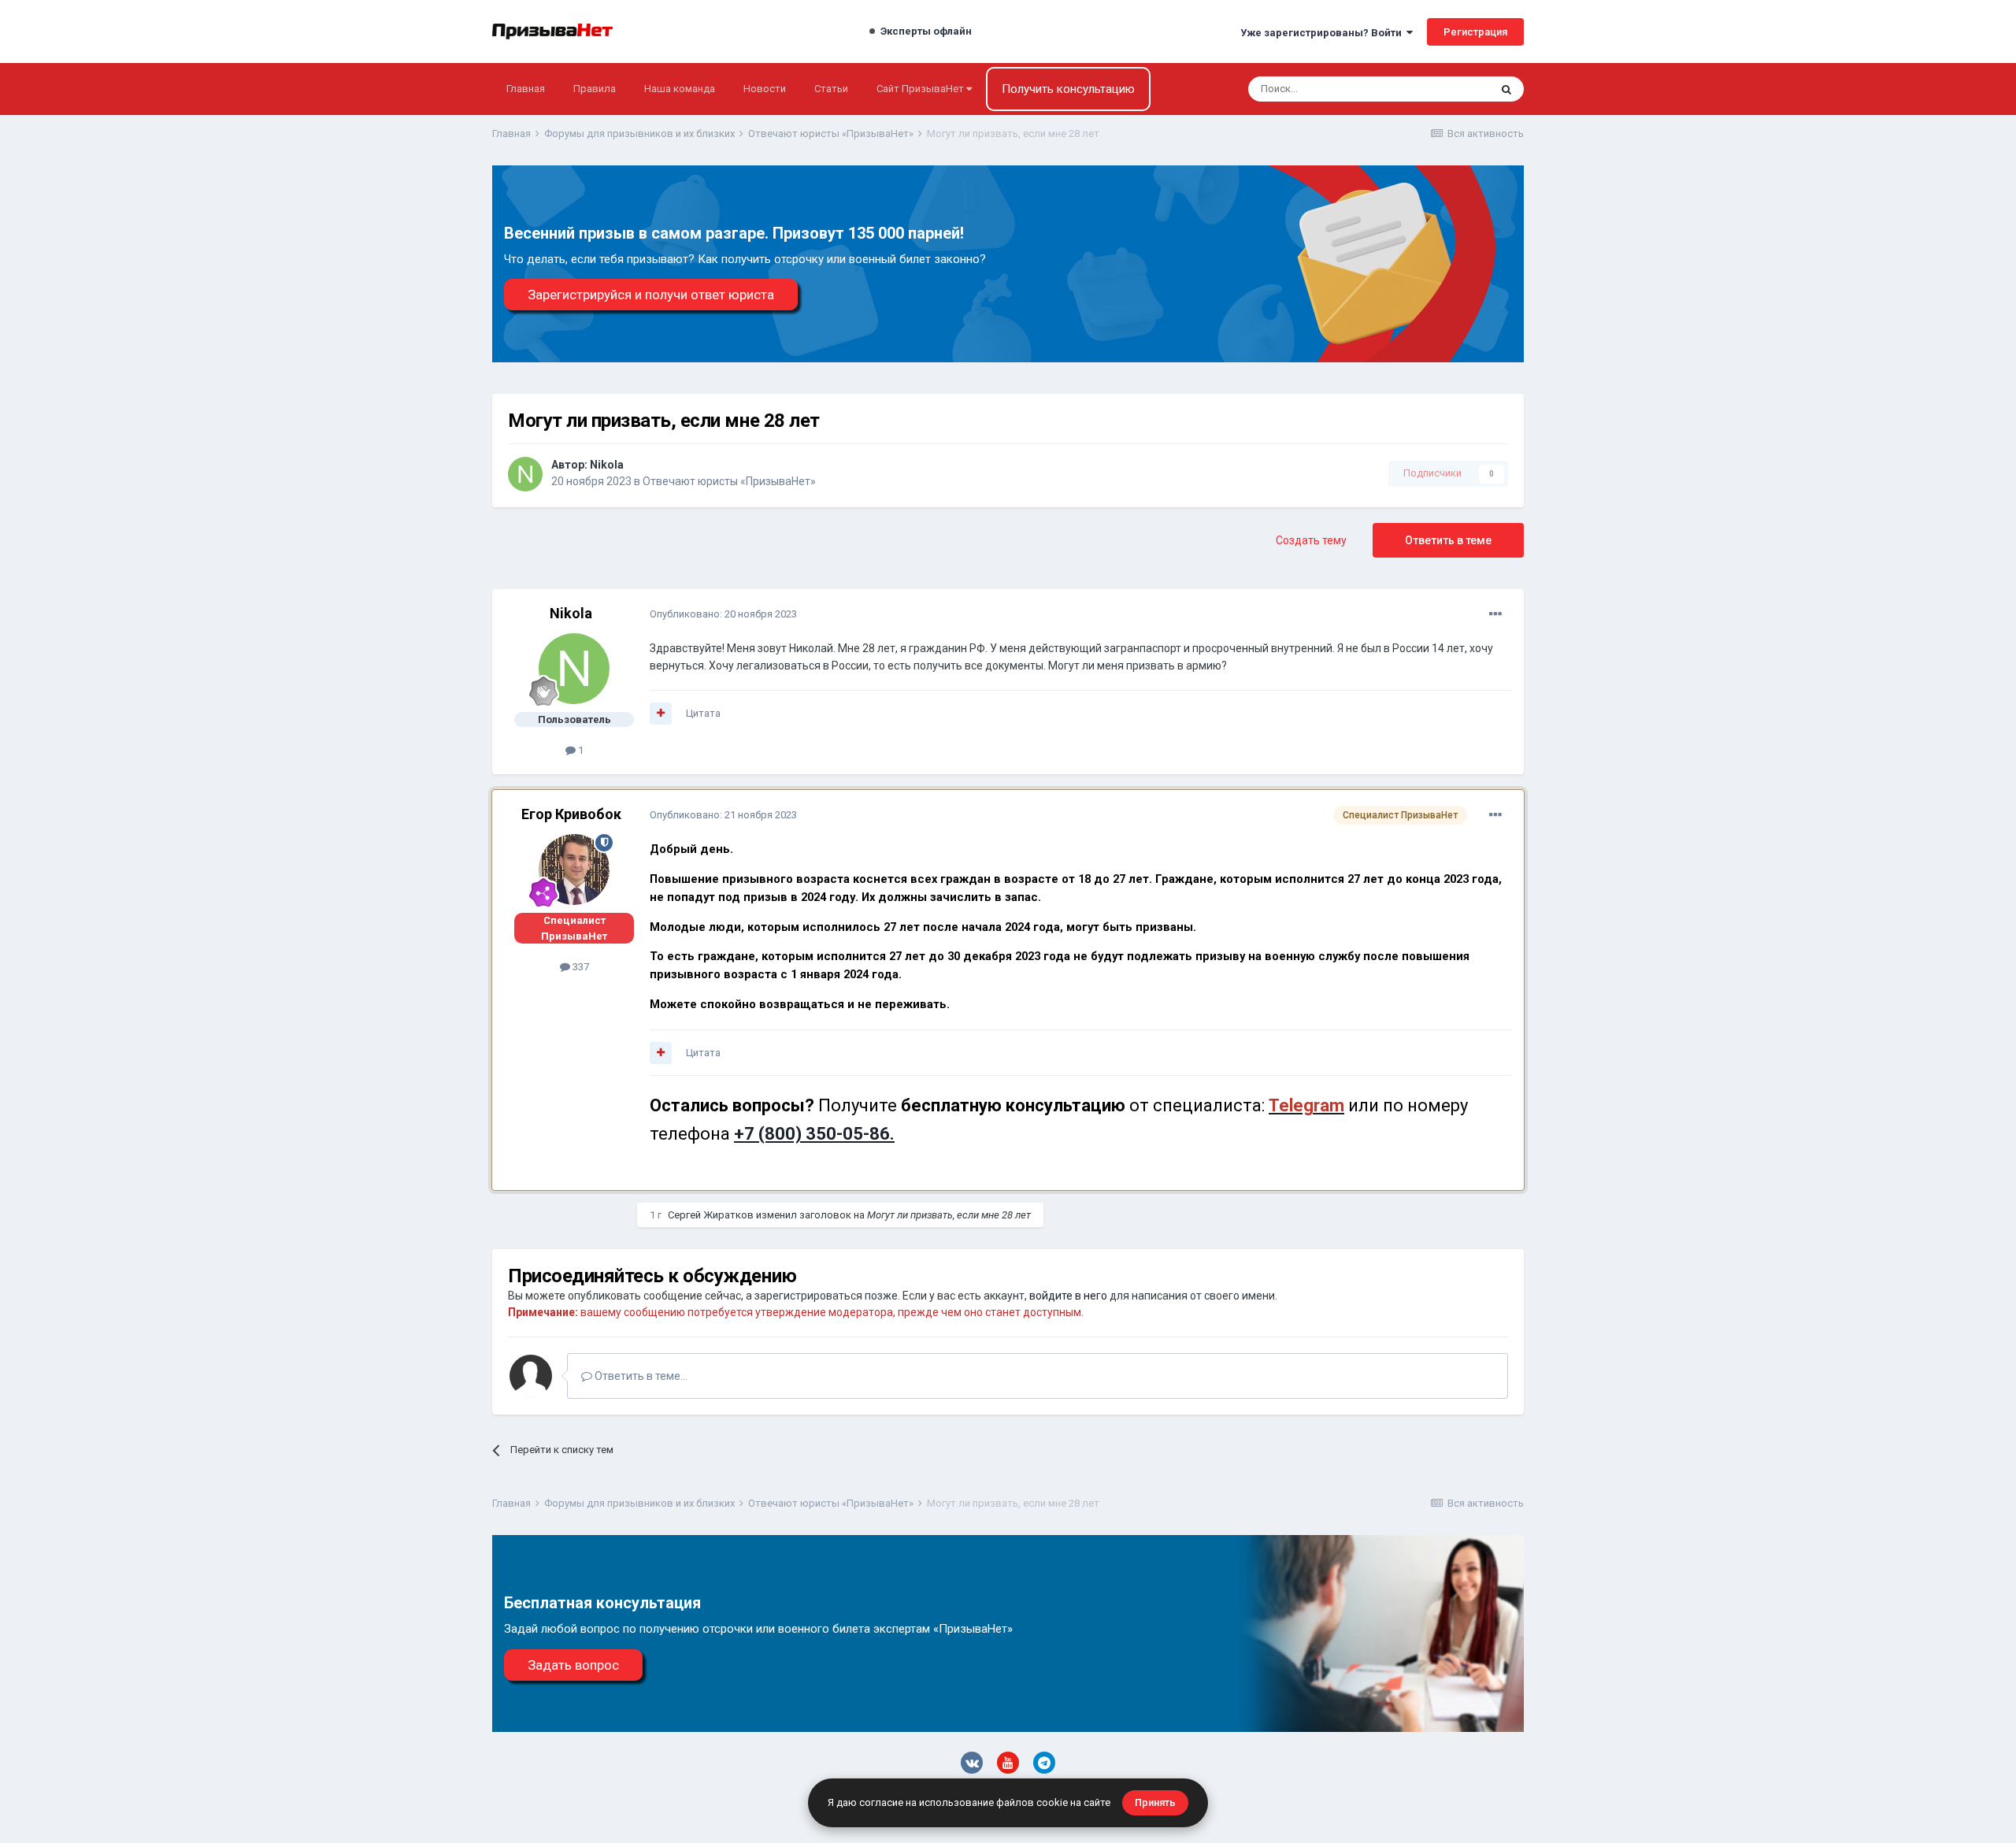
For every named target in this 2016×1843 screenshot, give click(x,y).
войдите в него (1068, 1296)
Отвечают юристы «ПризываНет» (729, 481)
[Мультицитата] (661, 714)
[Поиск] (1506, 89)
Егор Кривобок (571, 814)
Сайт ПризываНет (921, 89)
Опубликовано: (723, 614)
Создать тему (1311, 540)
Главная (526, 89)
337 (580, 967)
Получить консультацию (1068, 89)
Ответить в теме (1448, 540)
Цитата (703, 713)
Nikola (607, 465)
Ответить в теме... (640, 1376)
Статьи (831, 89)
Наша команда (680, 89)
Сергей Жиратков (711, 1215)
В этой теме (1441, 89)
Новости (765, 89)
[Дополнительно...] (1495, 614)
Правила (595, 89)
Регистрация (1475, 32)
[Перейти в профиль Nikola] (525, 474)
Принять (1155, 1802)
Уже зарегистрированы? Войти (1323, 33)
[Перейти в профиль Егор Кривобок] (574, 870)
